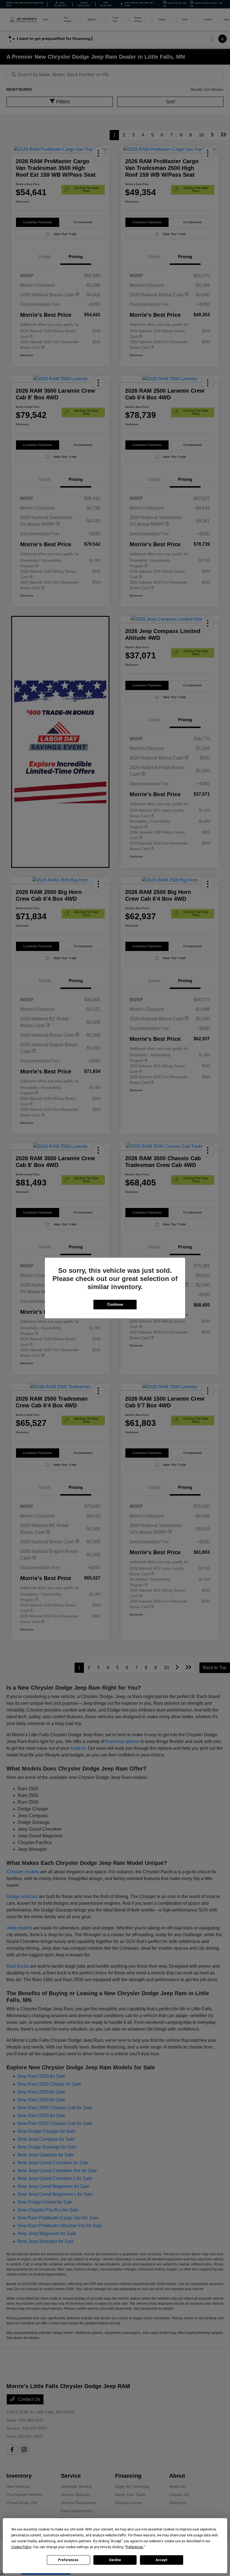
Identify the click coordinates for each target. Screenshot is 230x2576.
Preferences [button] (134, 2547)
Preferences (68, 2560)
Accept (162, 2560)
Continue (115, 1304)
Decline (115, 2560)
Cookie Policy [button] (21, 2547)
